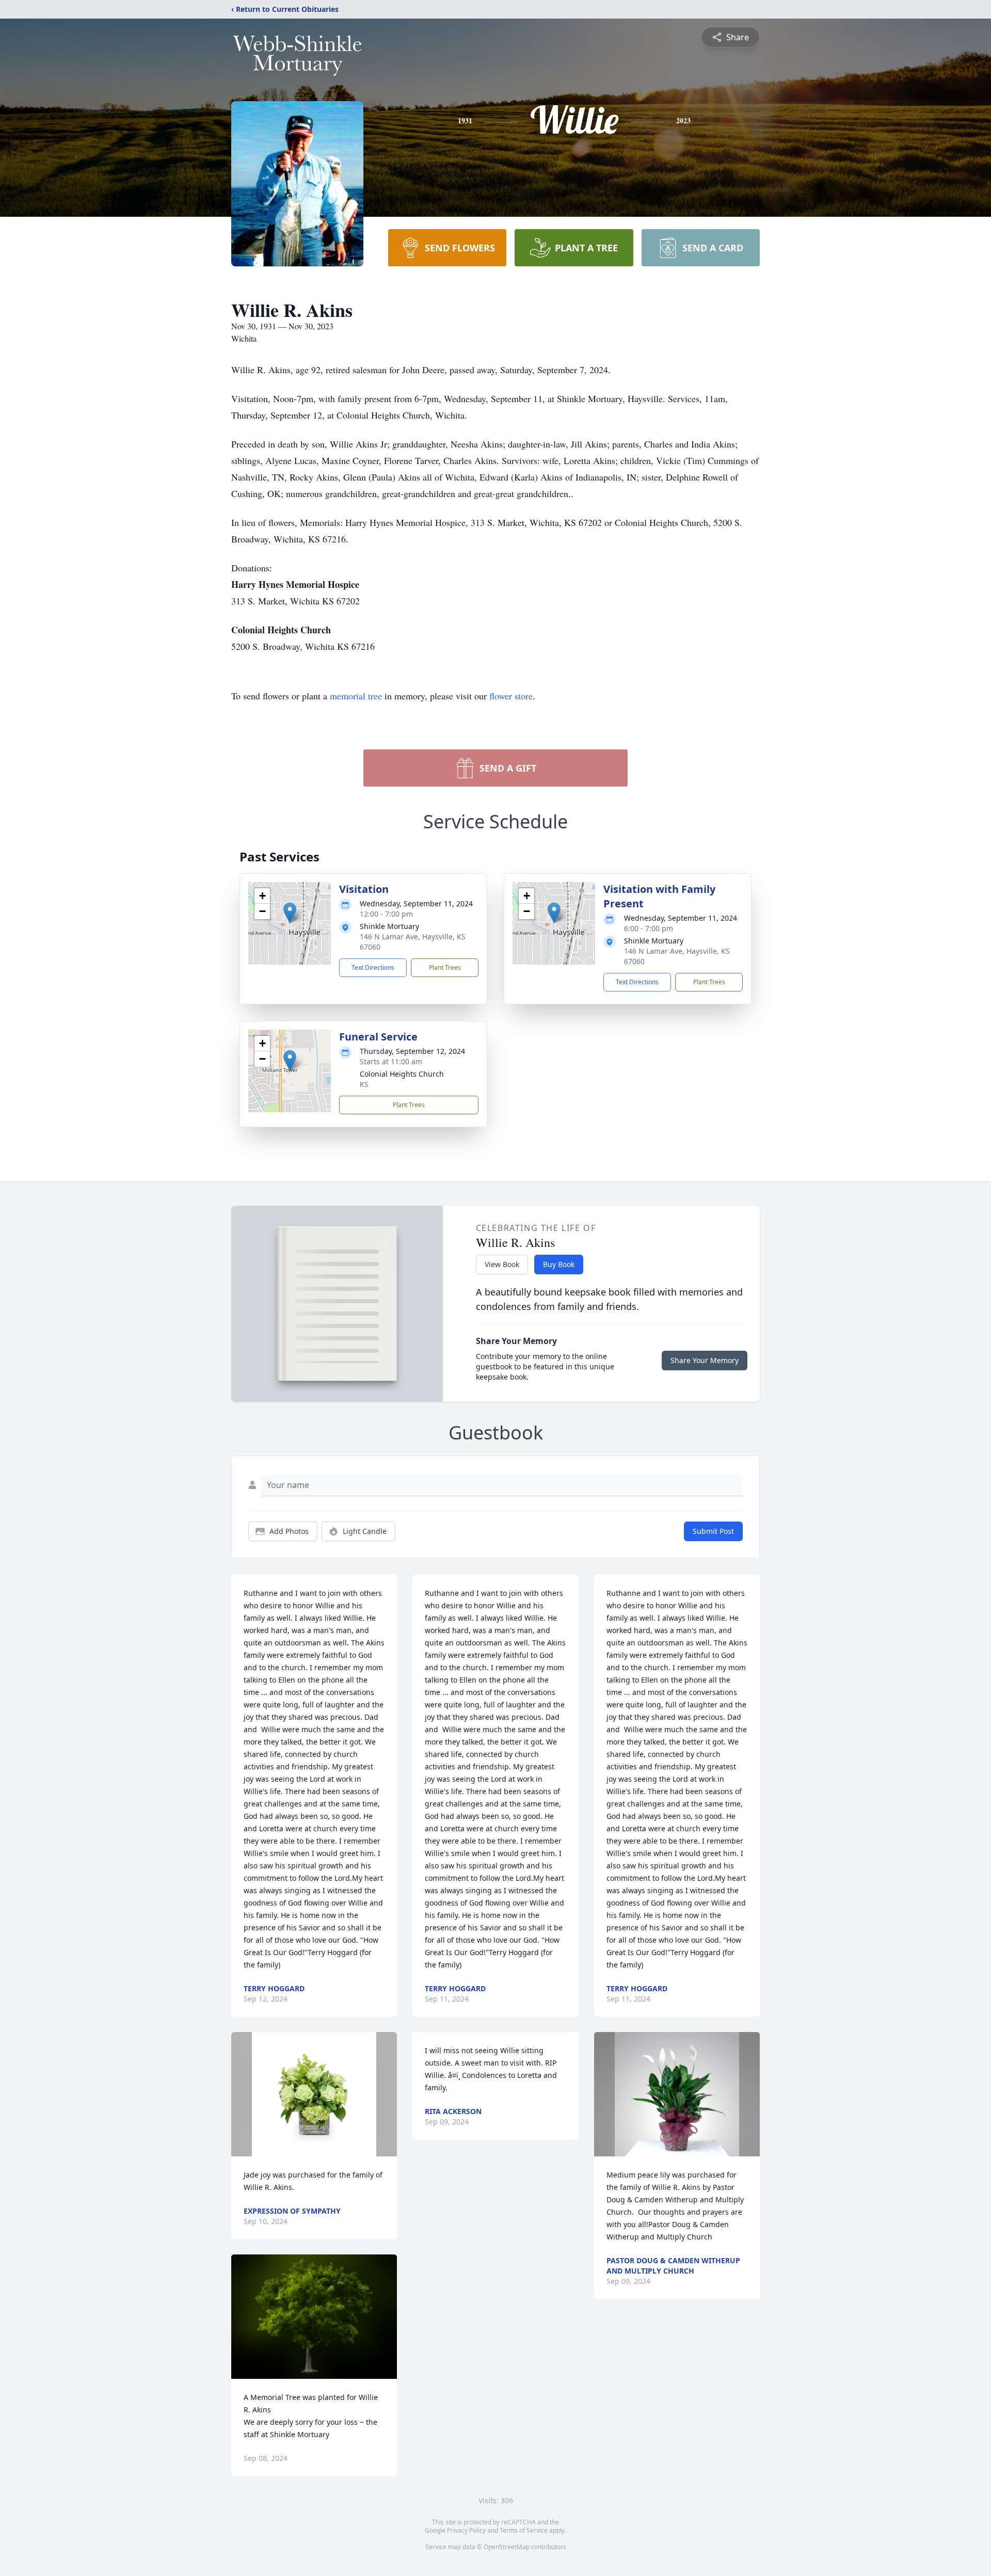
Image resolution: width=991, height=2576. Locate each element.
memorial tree (356, 696)
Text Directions (373, 967)
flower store (511, 696)
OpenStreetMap (507, 2547)
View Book (502, 1264)
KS (364, 1084)
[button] (290, 913)
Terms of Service (524, 2530)
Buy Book (559, 1264)
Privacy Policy (466, 2530)
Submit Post (713, 1531)
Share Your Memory (705, 1360)
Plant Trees (445, 967)
